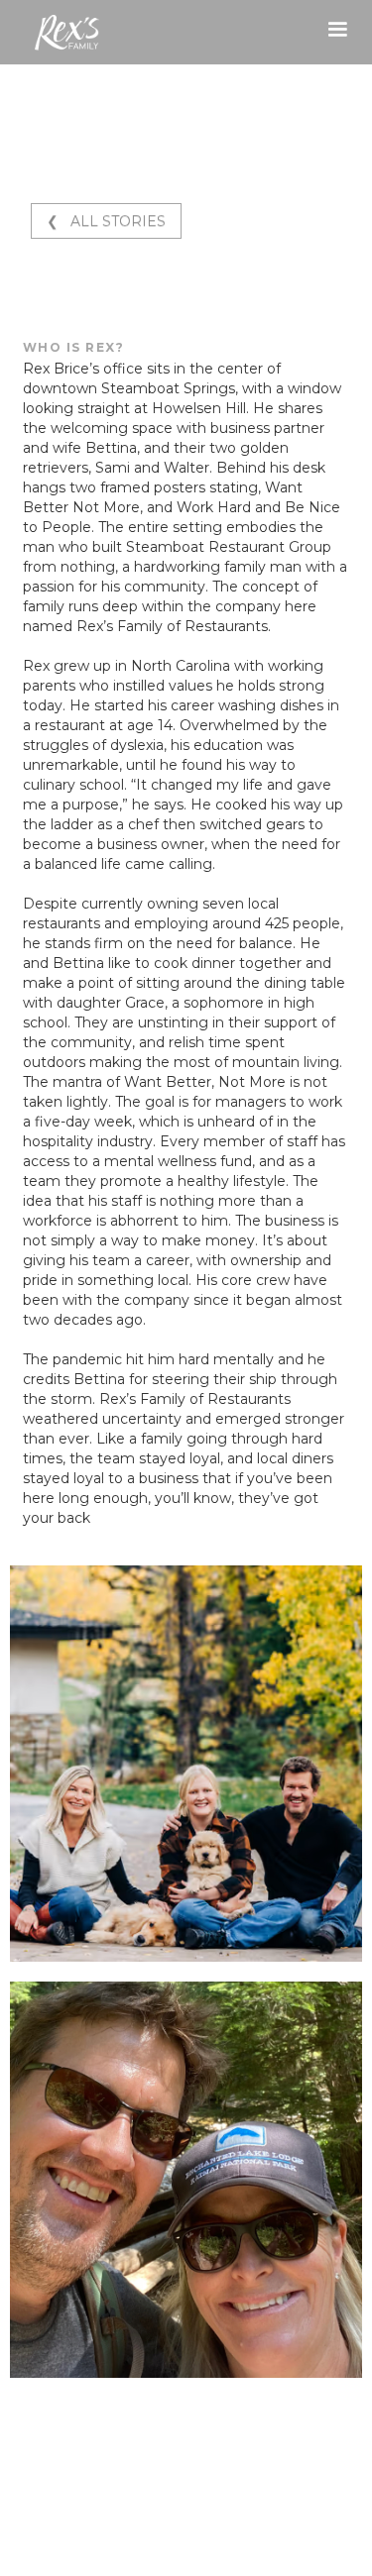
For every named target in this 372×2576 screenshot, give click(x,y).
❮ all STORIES (106, 221)
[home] (55, 33)
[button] (337, 30)
